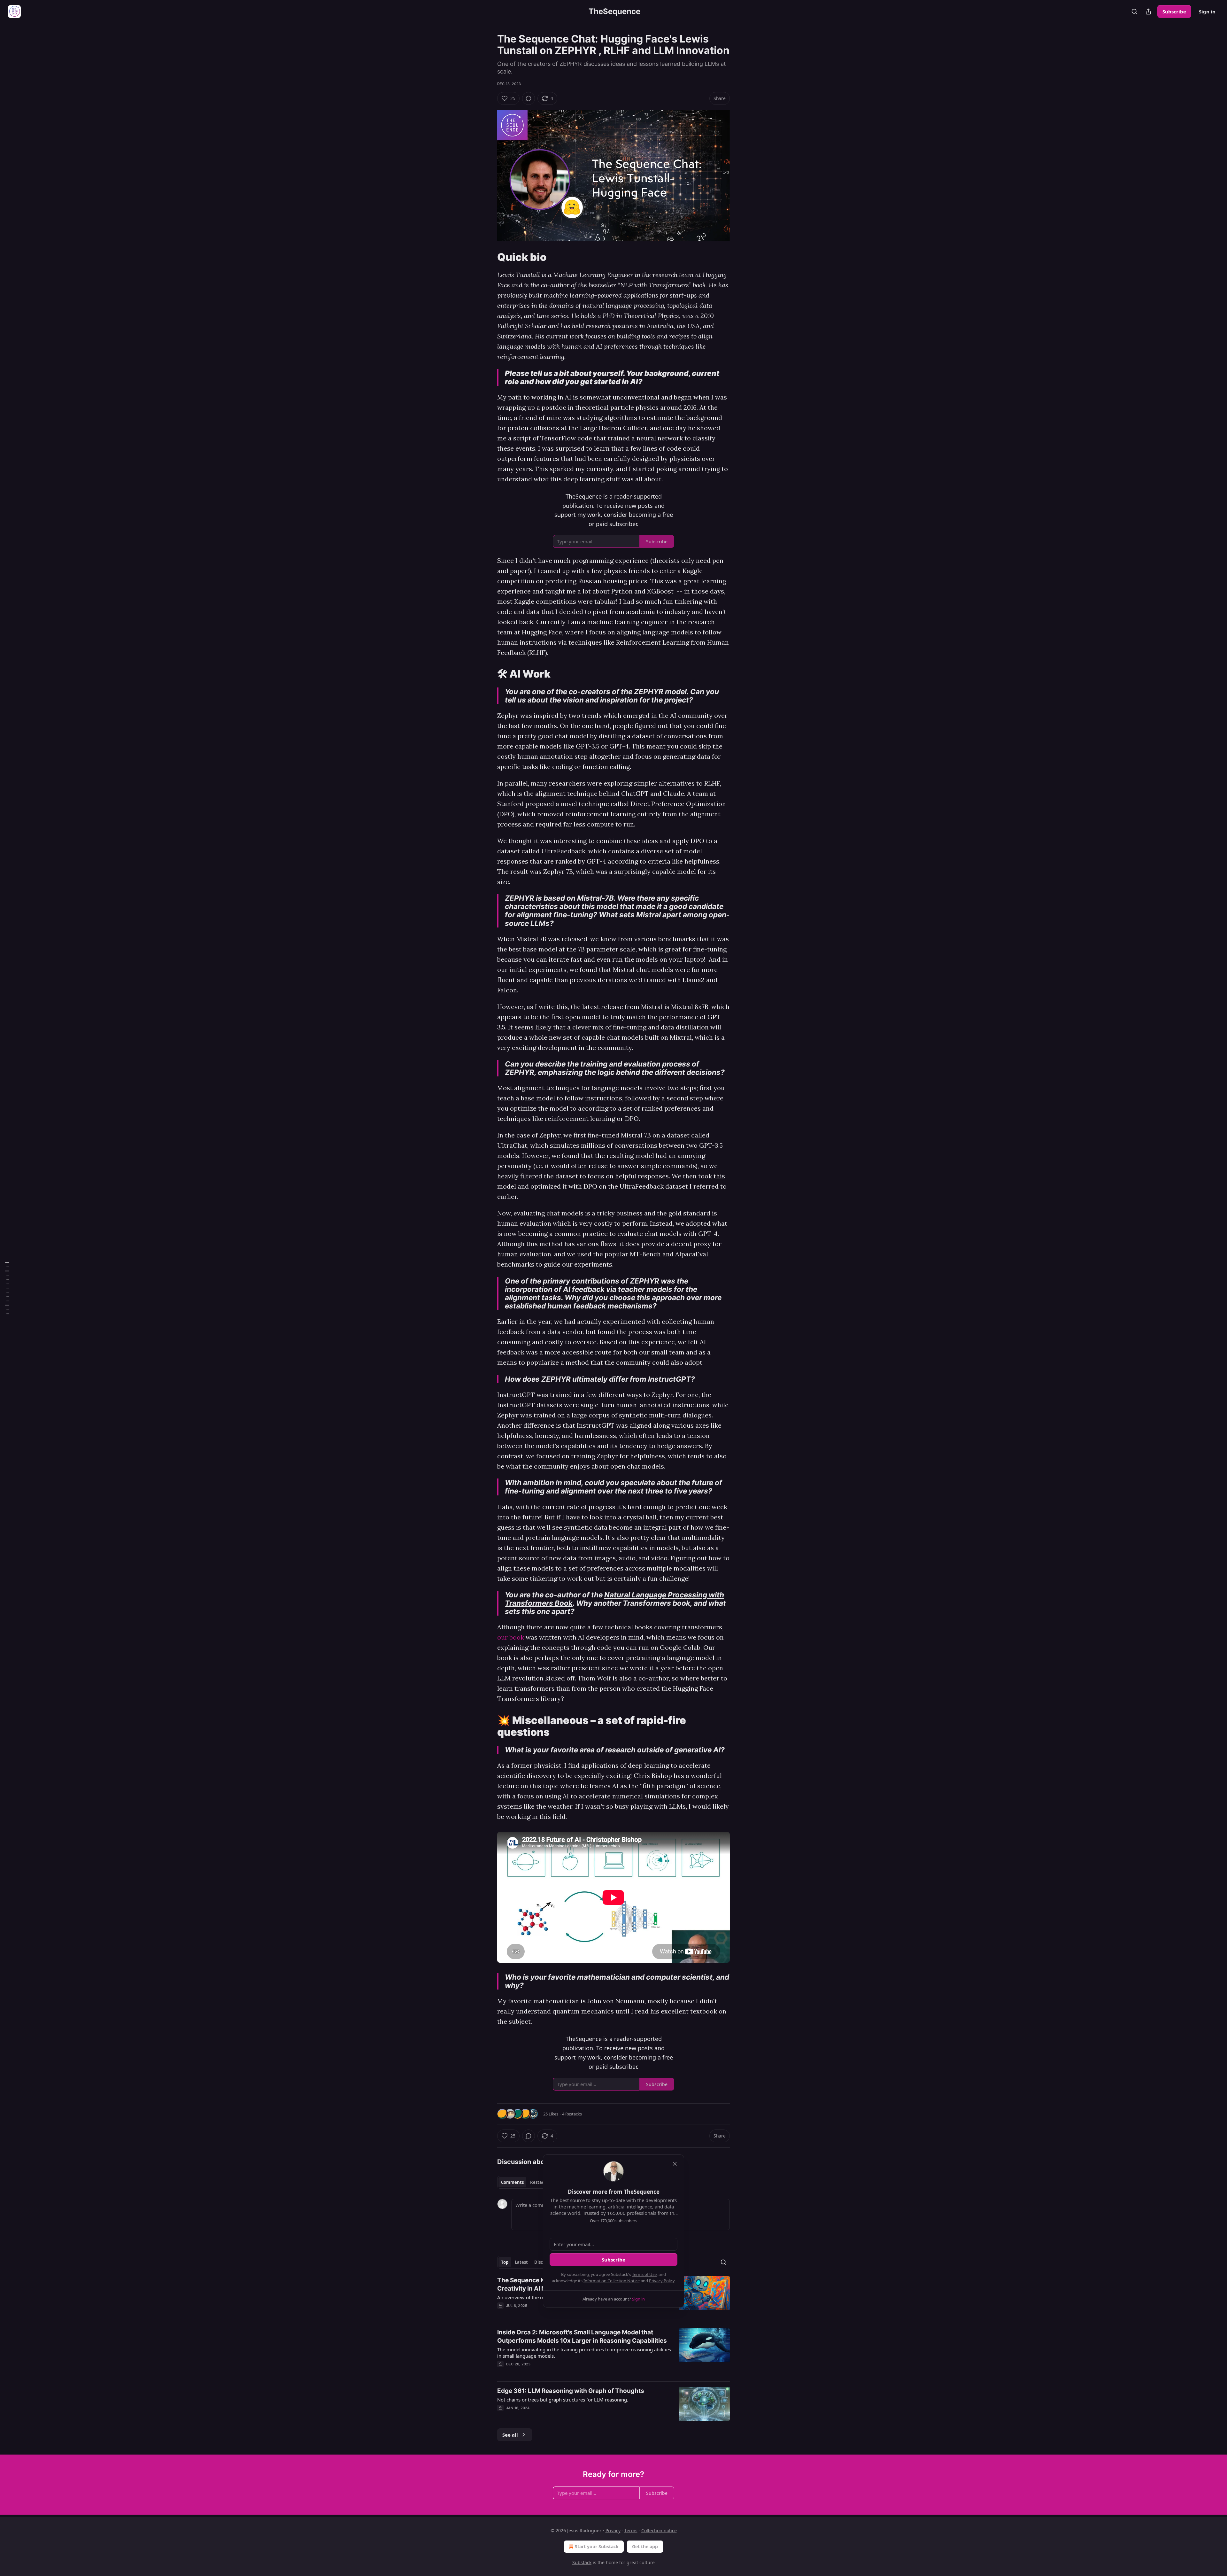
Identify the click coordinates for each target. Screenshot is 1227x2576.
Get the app (645, 2546)
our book (511, 1637)
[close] (675, 2164)
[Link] (488, 257)
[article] (613, 2352)
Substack (582, 2562)
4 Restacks (572, 2114)
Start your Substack (597, 2546)
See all (510, 2435)
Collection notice (659, 2530)
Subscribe (1174, 12)
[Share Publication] (1148, 12)
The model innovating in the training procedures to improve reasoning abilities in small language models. (584, 2353)
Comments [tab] (512, 2182)
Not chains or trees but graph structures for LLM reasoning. (563, 2400)
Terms (631, 2530)
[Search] (1134, 12)
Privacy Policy (662, 2281)
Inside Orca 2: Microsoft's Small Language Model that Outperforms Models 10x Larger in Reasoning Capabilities (582, 2336)
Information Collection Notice (612, 2281)
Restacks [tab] (539, 2182)
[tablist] (525, 2182)
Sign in (1207, 12)
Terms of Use (644, 2274)
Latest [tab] (521, 2262)
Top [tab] (505, 2262)
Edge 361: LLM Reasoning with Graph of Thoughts (571, 2391)
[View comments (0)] (529, 98)
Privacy (613, 2530)
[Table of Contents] (7, 1288)
